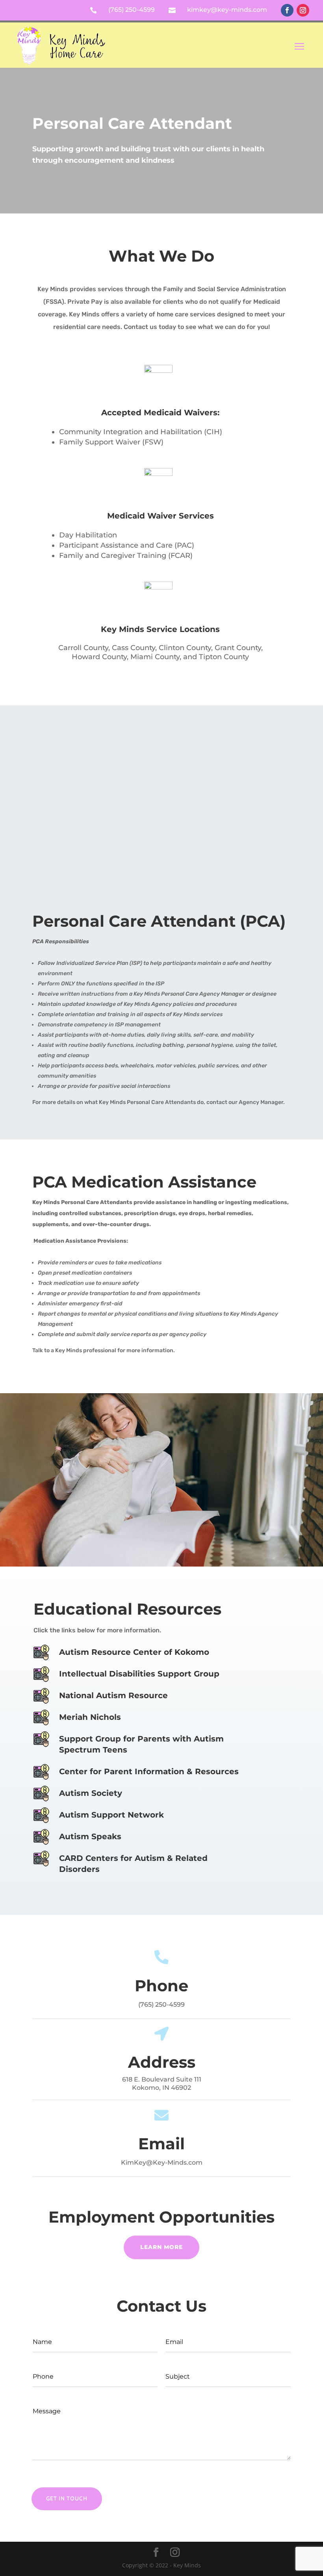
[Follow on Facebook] (287, 10)
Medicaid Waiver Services (161, 516)
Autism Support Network (111, 1815)
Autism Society (91, 1793)
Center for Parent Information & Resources (149, 1771)
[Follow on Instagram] (303, 10)
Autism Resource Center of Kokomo (134, 1652)
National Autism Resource (113, 1695)
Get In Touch (67, 2498)
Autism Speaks (90, 1836)
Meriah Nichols (90, 1717)
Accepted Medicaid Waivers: (160, 413)
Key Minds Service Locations (160, 629)
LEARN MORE (161, 2247)
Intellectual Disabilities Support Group (139, 1674)
